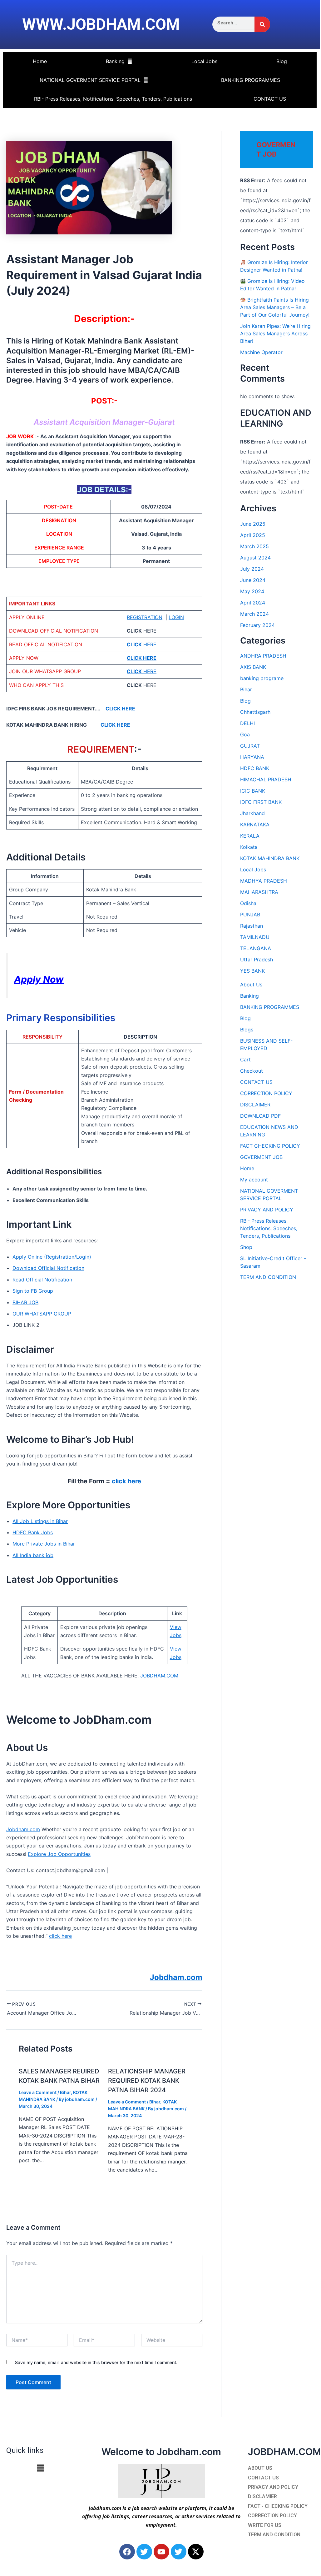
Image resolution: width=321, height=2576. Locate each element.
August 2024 (255, 558)
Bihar (65, 2092)
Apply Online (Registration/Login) (52, 1257)
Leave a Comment (38, 2092)
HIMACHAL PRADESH (266, 779)
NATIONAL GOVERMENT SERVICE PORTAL (90, 80)
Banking (115, 61)
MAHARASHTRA (259, 892)
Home (40, 61)
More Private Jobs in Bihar (44, 1544)
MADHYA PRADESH (264, 881)
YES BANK (252, 971)
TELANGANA (256, 948)
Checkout (252, 1071)
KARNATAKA (255, 824)
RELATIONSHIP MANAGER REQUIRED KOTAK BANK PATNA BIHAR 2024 (147, 2081)
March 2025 (254, 546)
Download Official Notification (48, 1268)
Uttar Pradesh (257, 960)
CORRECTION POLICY (266, 1093)
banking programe (262, 678)
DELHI (247, 723)
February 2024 (257, 625)
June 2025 (253, 524)
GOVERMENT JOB (261, 1157)
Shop (246, 1247)
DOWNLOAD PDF (260, 1116)
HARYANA (252, 757)
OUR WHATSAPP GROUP (42, 1314)
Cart (245, 1060)
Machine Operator (261, 352)
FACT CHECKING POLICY (270, 1146)
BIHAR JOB (25, 1302)
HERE (142, 644)
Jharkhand (252, 813)
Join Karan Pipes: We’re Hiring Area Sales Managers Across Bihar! (275, 333)
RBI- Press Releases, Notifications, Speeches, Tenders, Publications (113, 99)
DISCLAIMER (255, 1105)
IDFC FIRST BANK (261, 802)
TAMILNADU (255, 937)
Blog (282, 61)
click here (126, 1481)
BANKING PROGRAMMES (251, 80)
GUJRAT (250, 746)
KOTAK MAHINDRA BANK (270, 858)
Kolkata (249, 847)
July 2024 (252, 569)
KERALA (250, 836)
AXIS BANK (253, 667)
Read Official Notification (42, 1280)
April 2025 (253, 535)
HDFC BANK (255, 768)
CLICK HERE (120, 709)
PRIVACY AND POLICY (267, 1210)
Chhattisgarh (255, 712)
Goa (245, 734)
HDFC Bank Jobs (33, 1532)
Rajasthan (252, 926)
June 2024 (253, 580)
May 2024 (252, 591)
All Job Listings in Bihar (40, 1521)
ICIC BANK (253, 791)
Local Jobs (204, 61)
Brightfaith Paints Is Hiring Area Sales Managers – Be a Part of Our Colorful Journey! (275, 307)
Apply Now (39, 979)
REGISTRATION (145, 617)
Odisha (248, 903)
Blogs (247, 1030)
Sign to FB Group (33, 1291)
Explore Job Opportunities (59, 1854)
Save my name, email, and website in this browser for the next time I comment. (96, 2362)
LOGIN (176, 617)
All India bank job (33, 1555)
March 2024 (254, 614)
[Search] (262, 24)
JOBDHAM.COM (159, 1676)
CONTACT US (270, 99)
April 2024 (253, 603)
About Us (251, 985)
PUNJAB (250, 915)
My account (254, 1180)
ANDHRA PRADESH (263, 656)
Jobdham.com (23, 1829)
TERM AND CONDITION (268, 1277)
